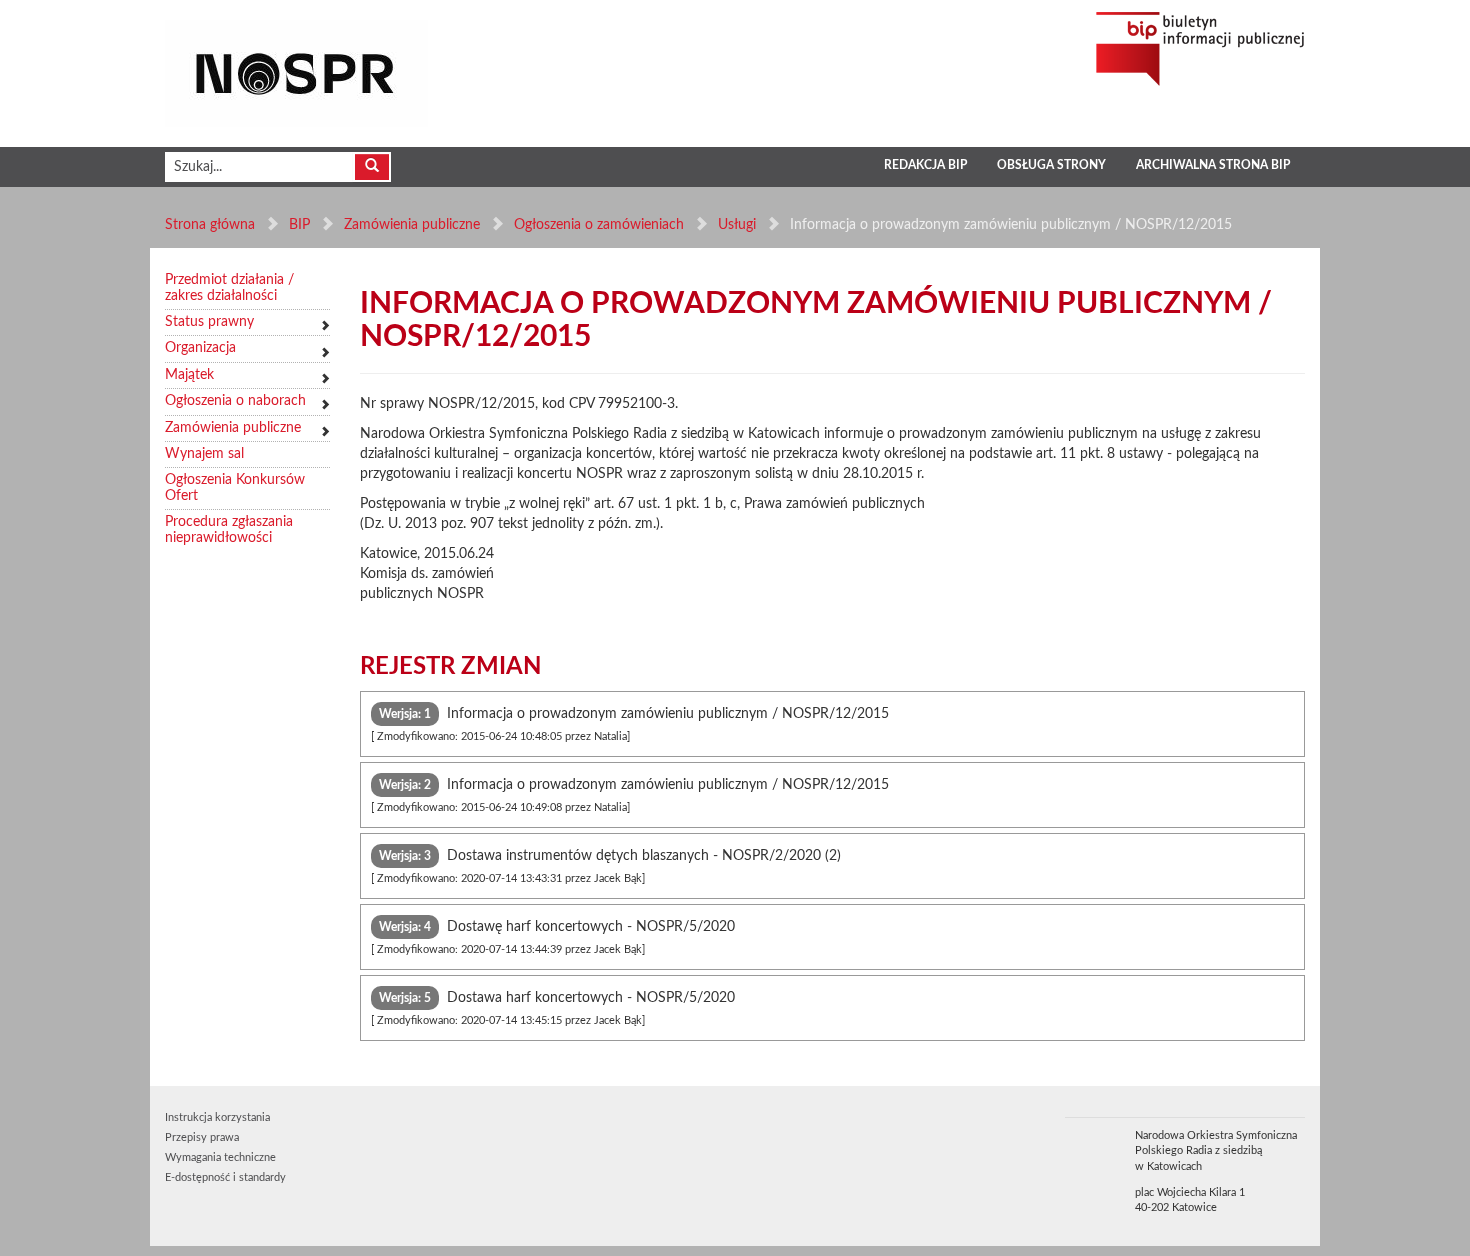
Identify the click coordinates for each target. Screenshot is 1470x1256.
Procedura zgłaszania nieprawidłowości (229, 529)
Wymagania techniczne (220, 1157)
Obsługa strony (1051, 165)
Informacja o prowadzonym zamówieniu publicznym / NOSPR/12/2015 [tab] (630, 724)
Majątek (189, 375)
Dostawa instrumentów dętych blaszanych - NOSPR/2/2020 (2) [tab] (606, 866)
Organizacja (200, 348)
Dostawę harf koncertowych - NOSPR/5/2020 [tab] (553, 937)
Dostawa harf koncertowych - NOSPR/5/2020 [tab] (553, 1008)
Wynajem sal (204, 454)
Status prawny (209, 322)
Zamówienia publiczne (412, 225)
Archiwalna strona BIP (1213, 165)
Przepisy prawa (202, 1137)
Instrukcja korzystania (217, 1117)
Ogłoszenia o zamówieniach (599, 225)
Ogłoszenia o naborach (235, 401)
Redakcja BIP (925, 165)
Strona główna (210, 225)
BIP (299, 225)
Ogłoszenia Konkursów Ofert (235, 487)
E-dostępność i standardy (225, 1177)
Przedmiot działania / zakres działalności (229, 287)
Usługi (737, 225)
